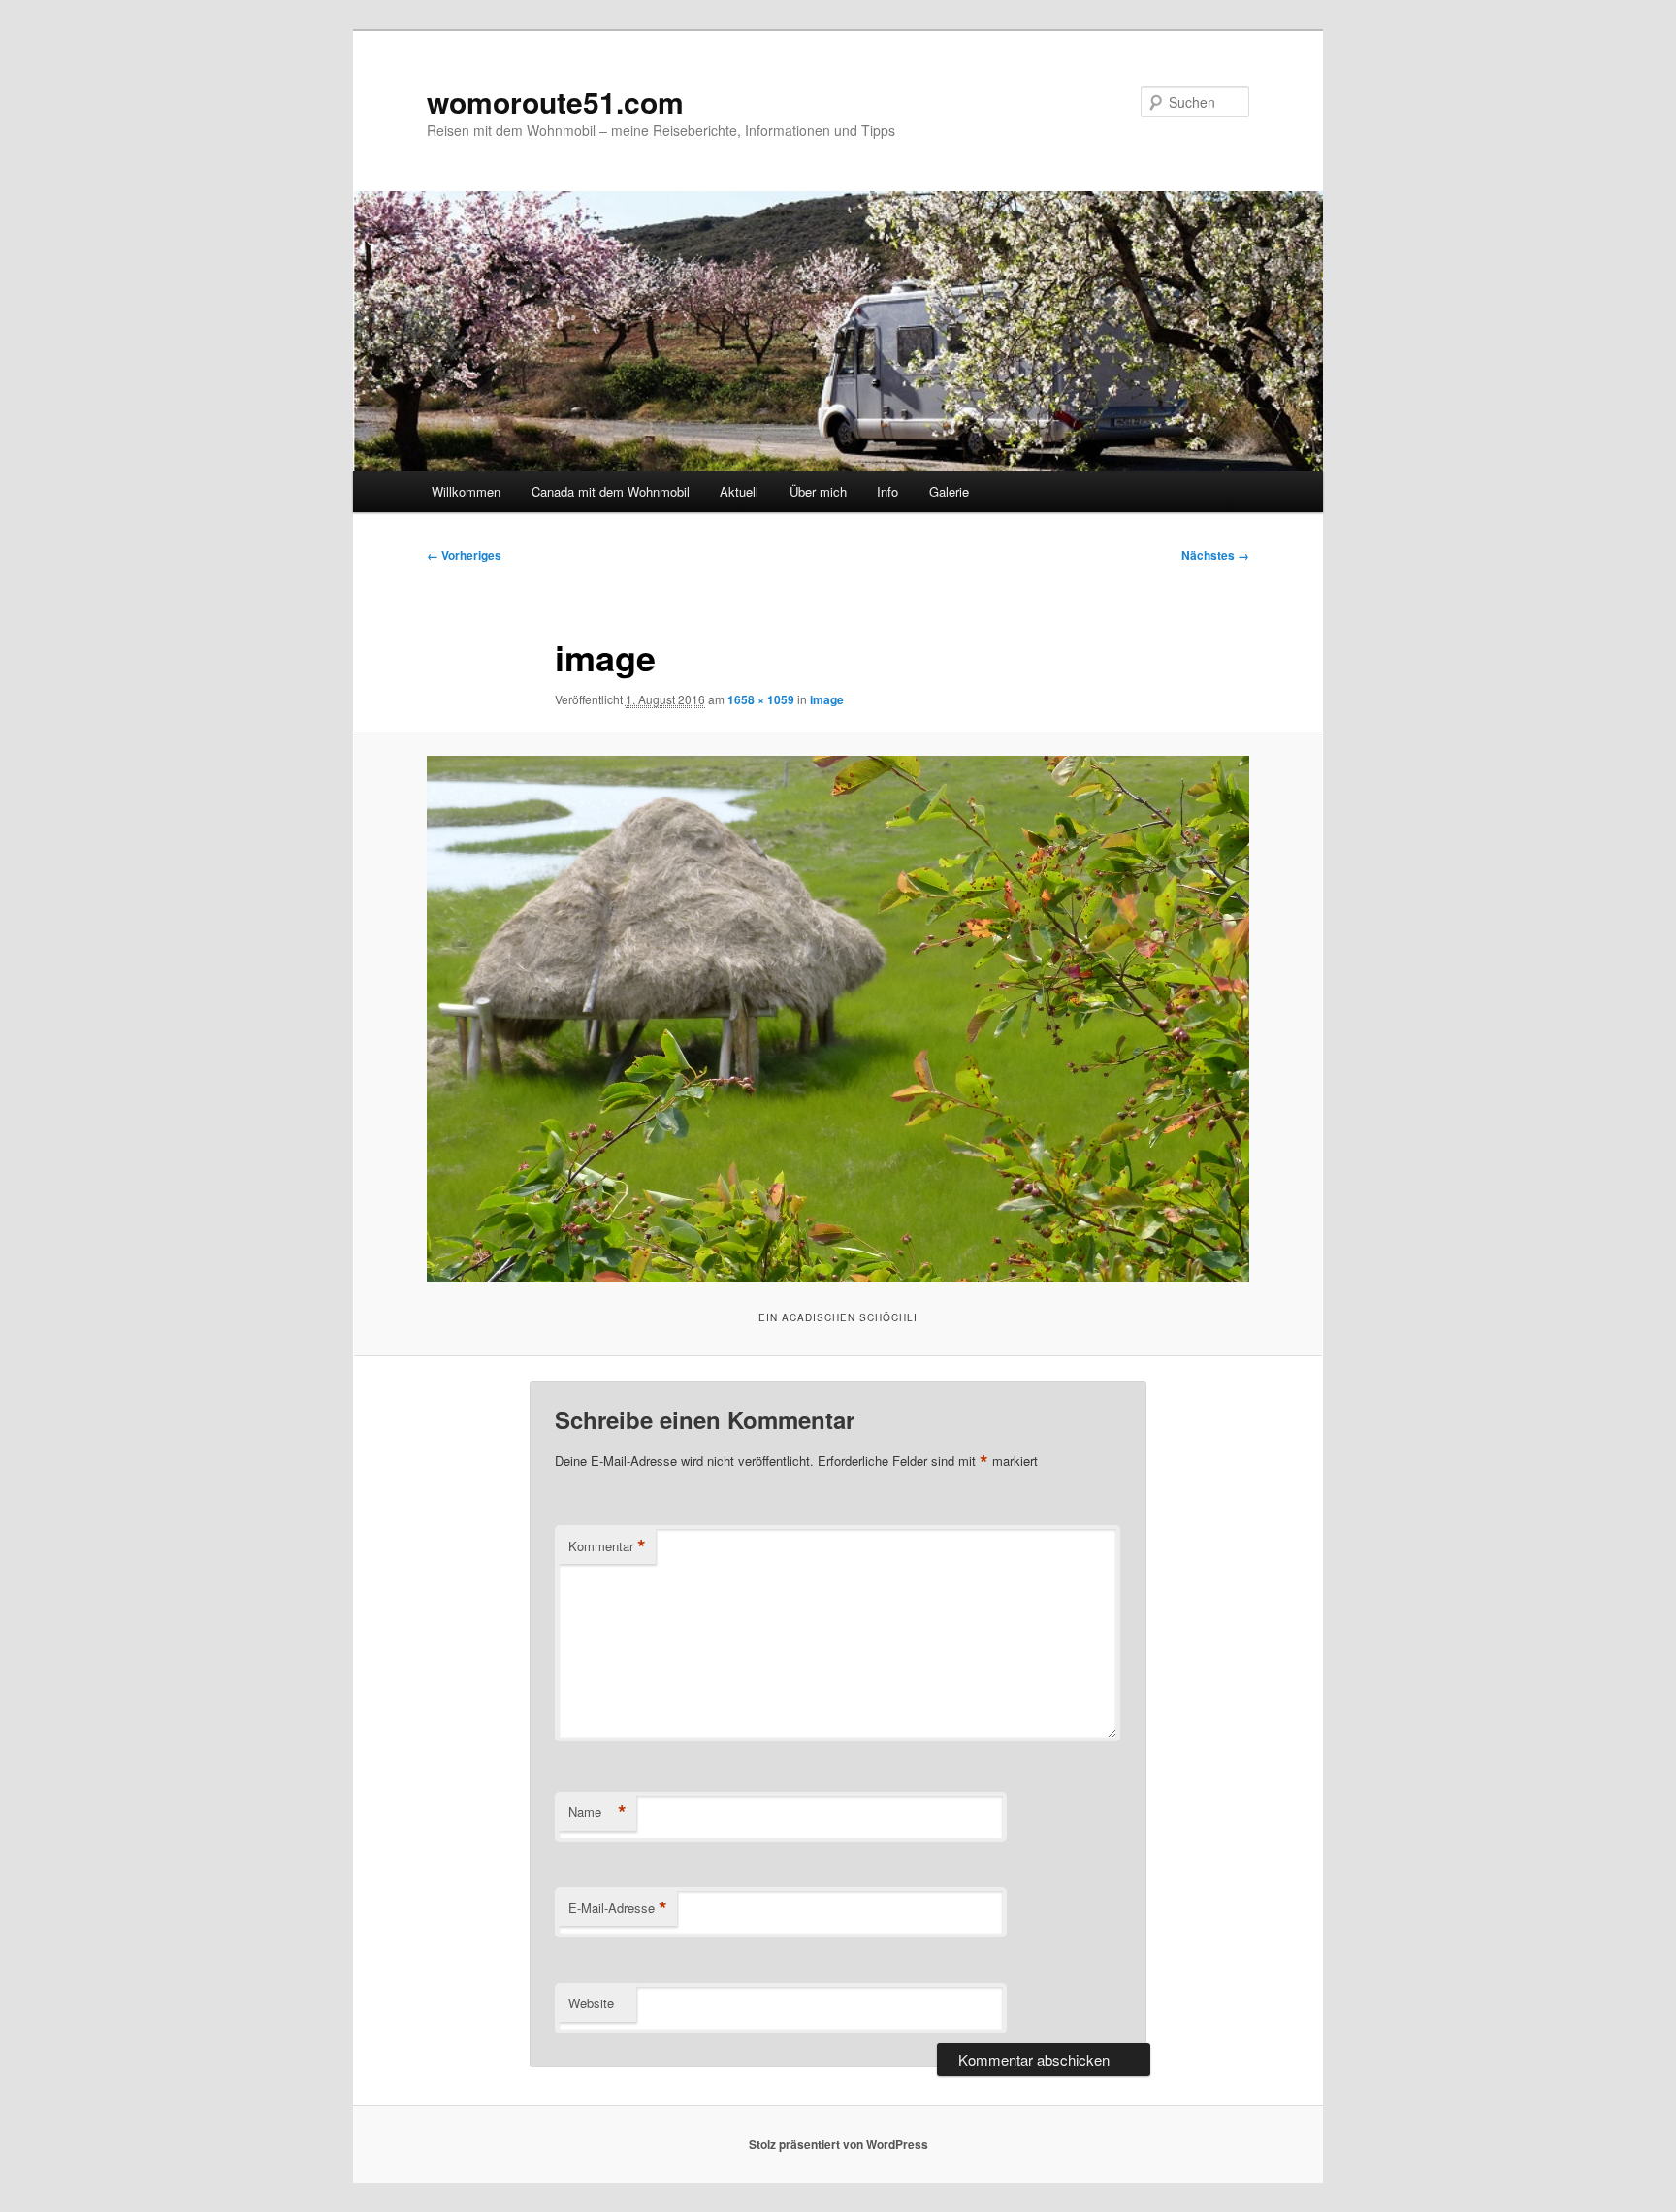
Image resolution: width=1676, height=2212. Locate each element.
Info (887, 491)
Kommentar (607, 1546)
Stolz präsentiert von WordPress (838, 2144)
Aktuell (739, 491)
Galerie (949, 491)
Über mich (818, 491)
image (827, 699)
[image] (838, 1019)
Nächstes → (1215, 555)
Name (597, 1812)
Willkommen (466, 491)
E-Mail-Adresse (618, 1908)
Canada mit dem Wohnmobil (611, 491)
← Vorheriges (464, 555)
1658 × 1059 (761, 699)
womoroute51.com (555, 101)
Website (591, 2003)
